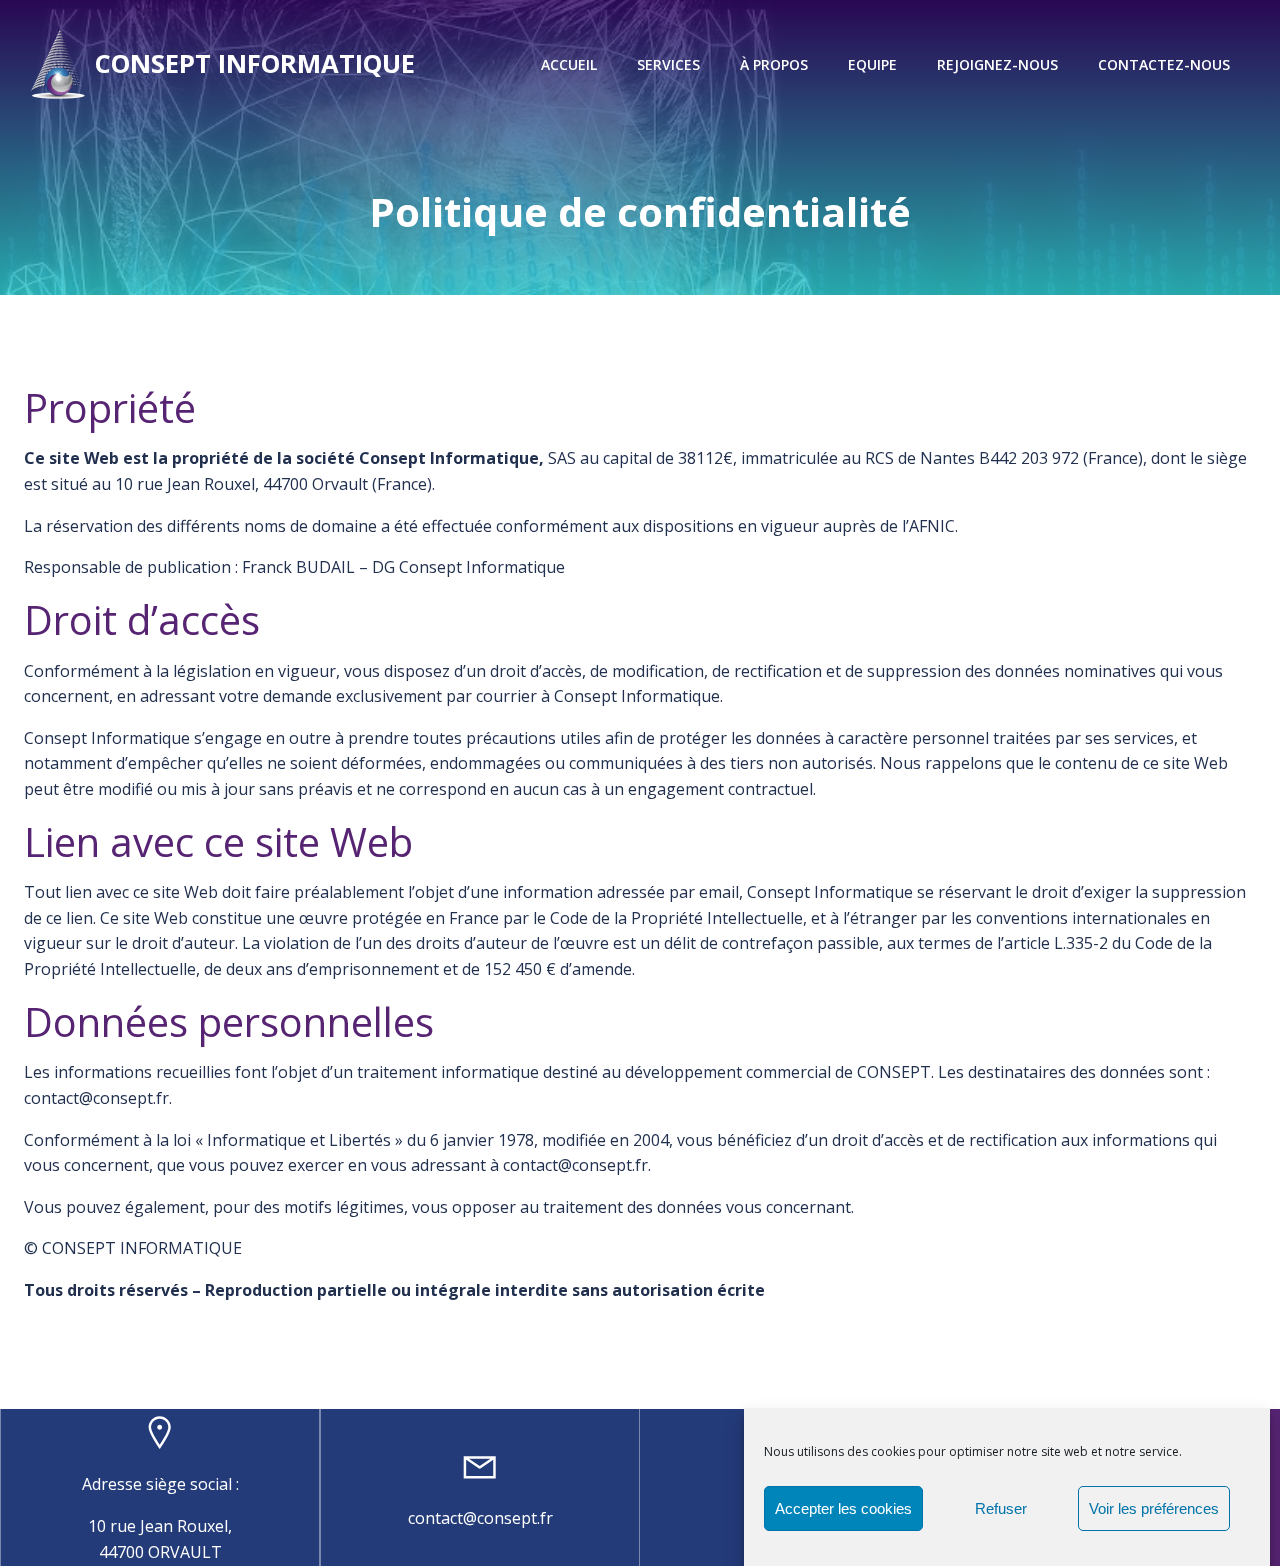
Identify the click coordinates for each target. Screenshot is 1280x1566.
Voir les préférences (1154, 1508)
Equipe (872, 64)
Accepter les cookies (843, 1508)
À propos (774, 64)
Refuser (1001, 1508)
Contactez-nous (1164, 64)
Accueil (569, 64)
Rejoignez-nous (997, 64)
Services (668, 64)
